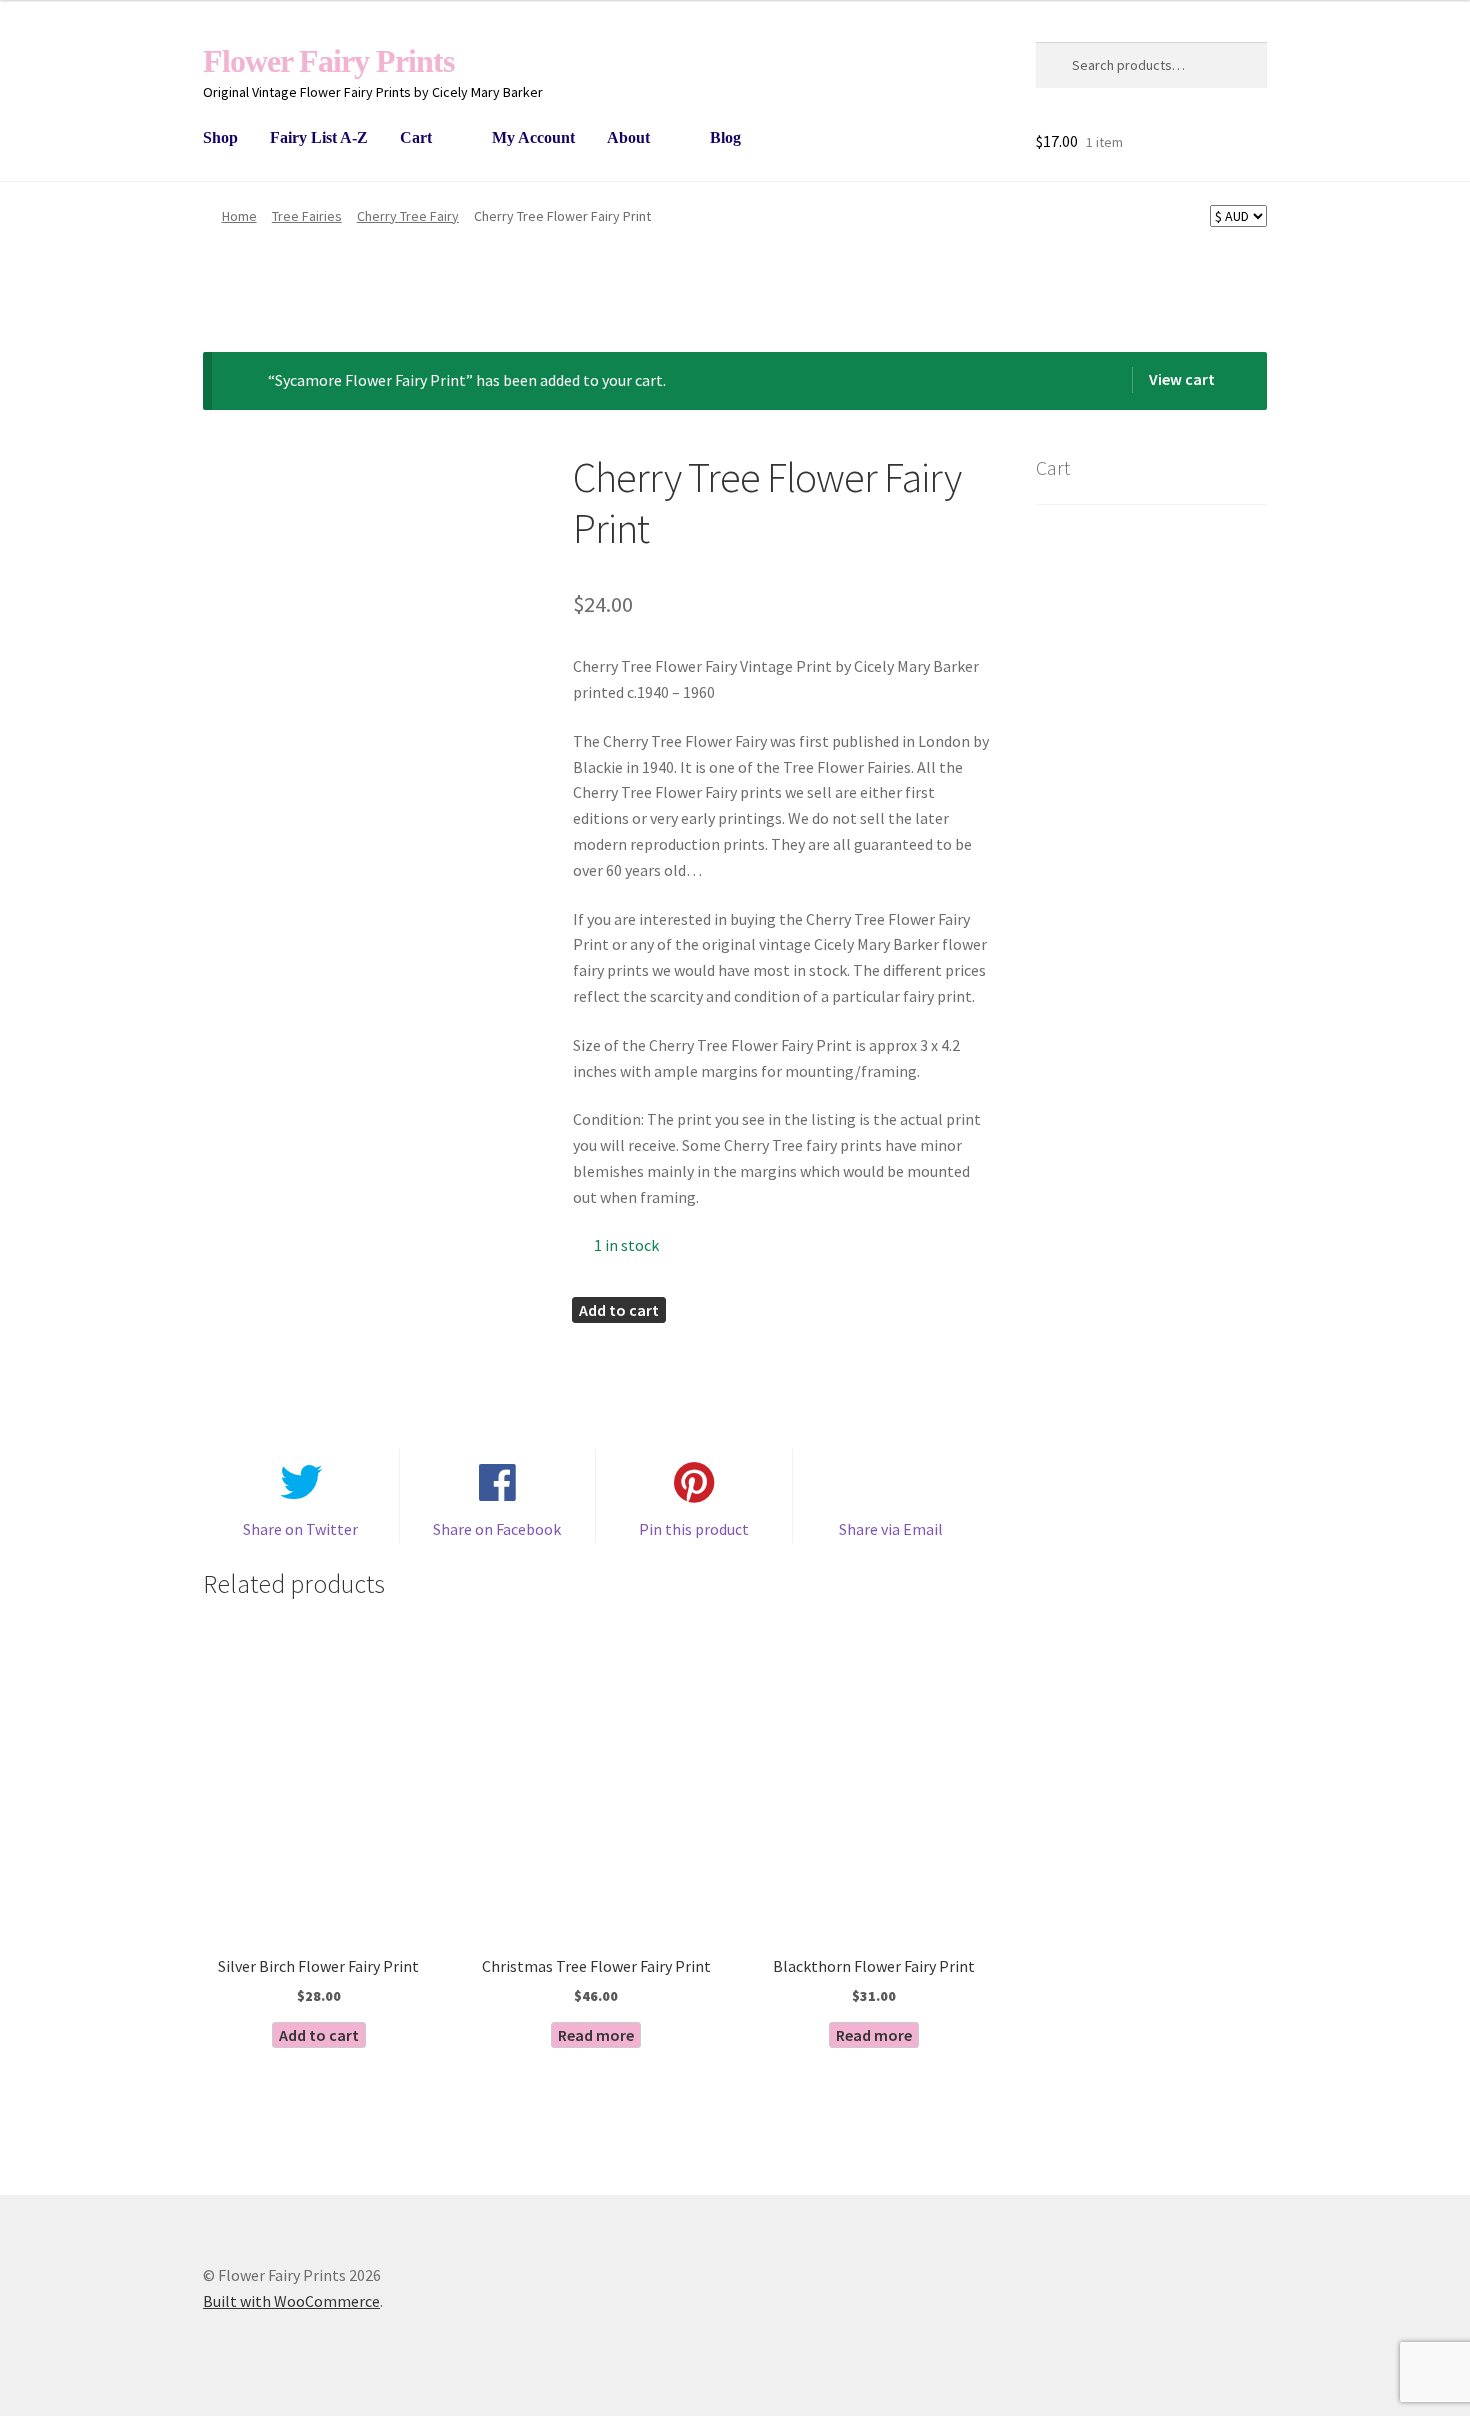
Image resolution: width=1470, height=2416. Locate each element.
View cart (1182, 379)
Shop (220, 137)
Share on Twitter (300, 1529)
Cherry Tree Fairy (408, 216)
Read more (596, 2035)
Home (239, 216)
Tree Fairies (307, 216)
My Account (533, 137)
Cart (416, 137)
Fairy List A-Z (319, 137)
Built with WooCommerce (291, 2301)
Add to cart (619, 1310)
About (628, 137)
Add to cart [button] (319, 2035)
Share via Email (891, 1529)
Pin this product (694, 1529)
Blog (725, 137)
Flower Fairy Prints (328, 61)
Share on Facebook (497, 1529)
